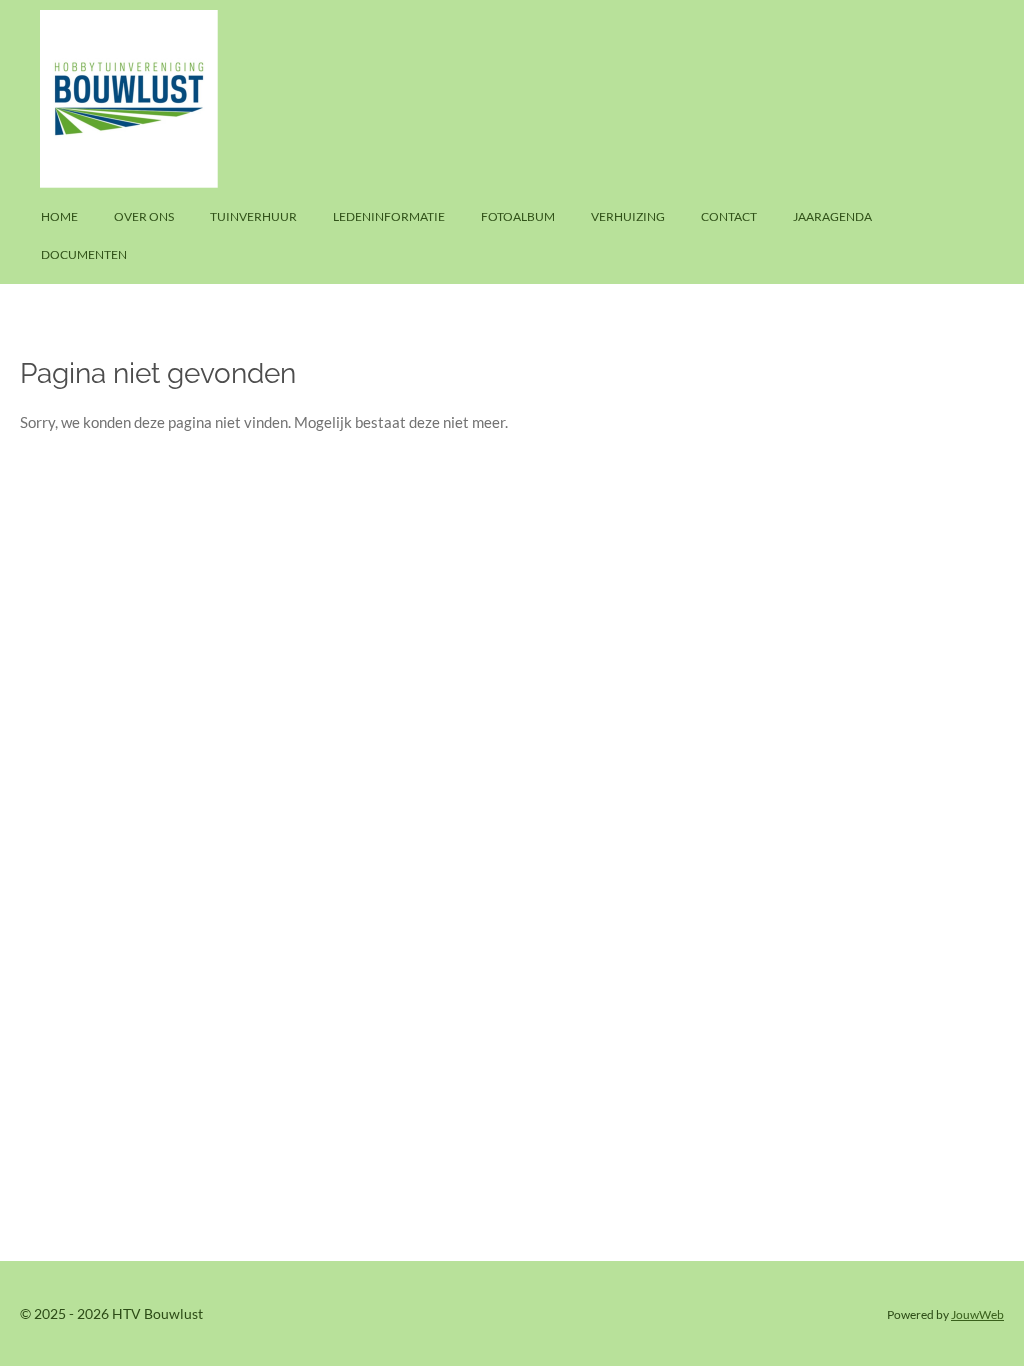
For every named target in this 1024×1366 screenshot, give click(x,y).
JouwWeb (977, 1314)
